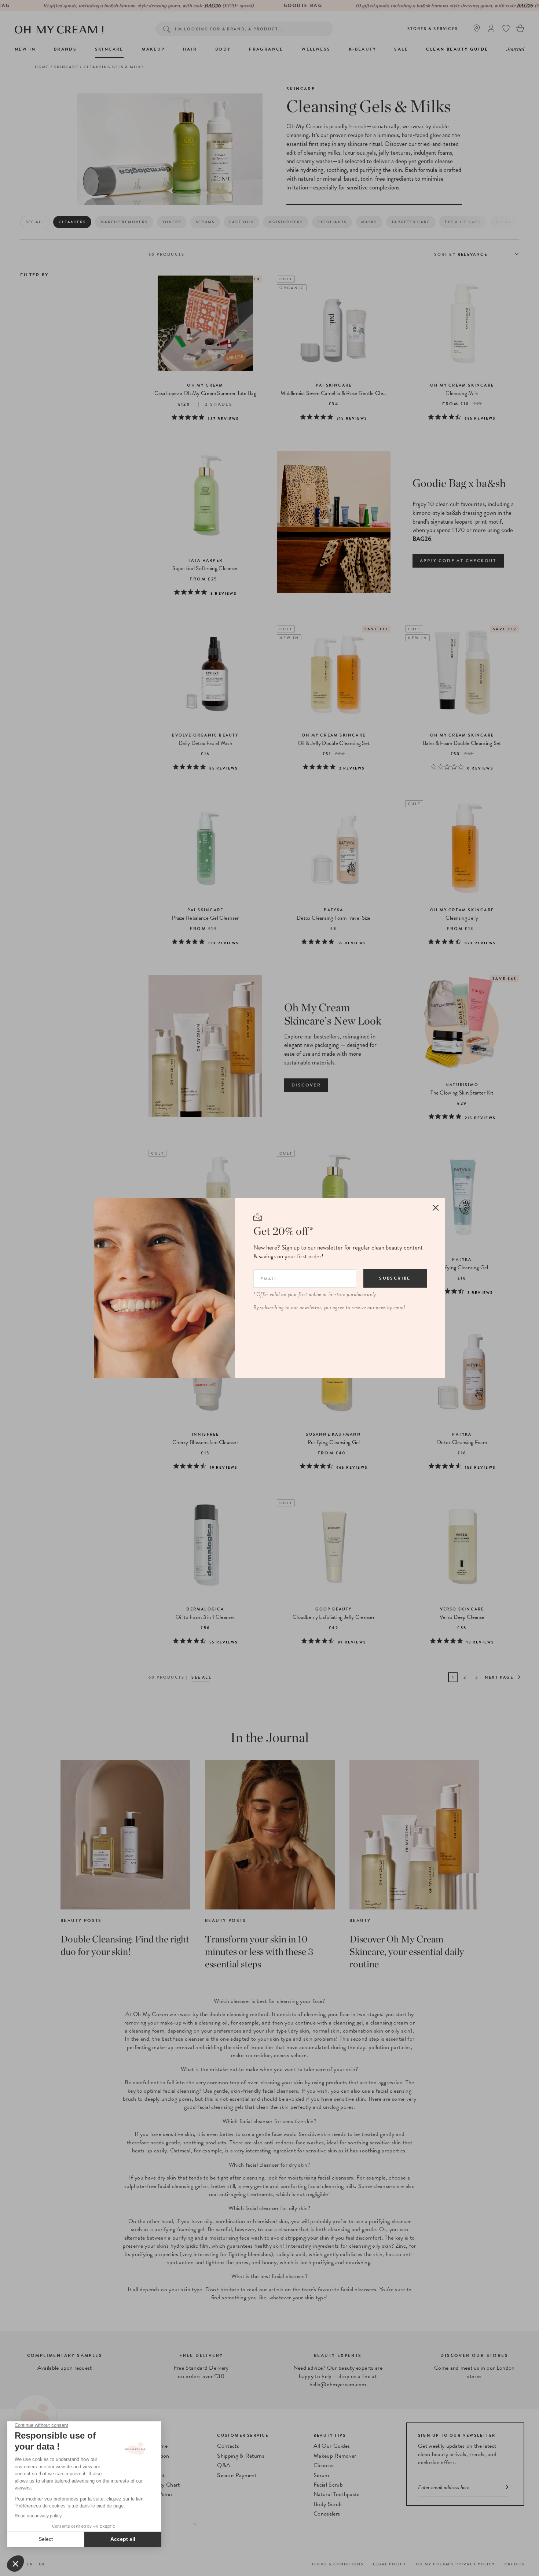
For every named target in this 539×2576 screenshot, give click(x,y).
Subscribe (395, 1278)
